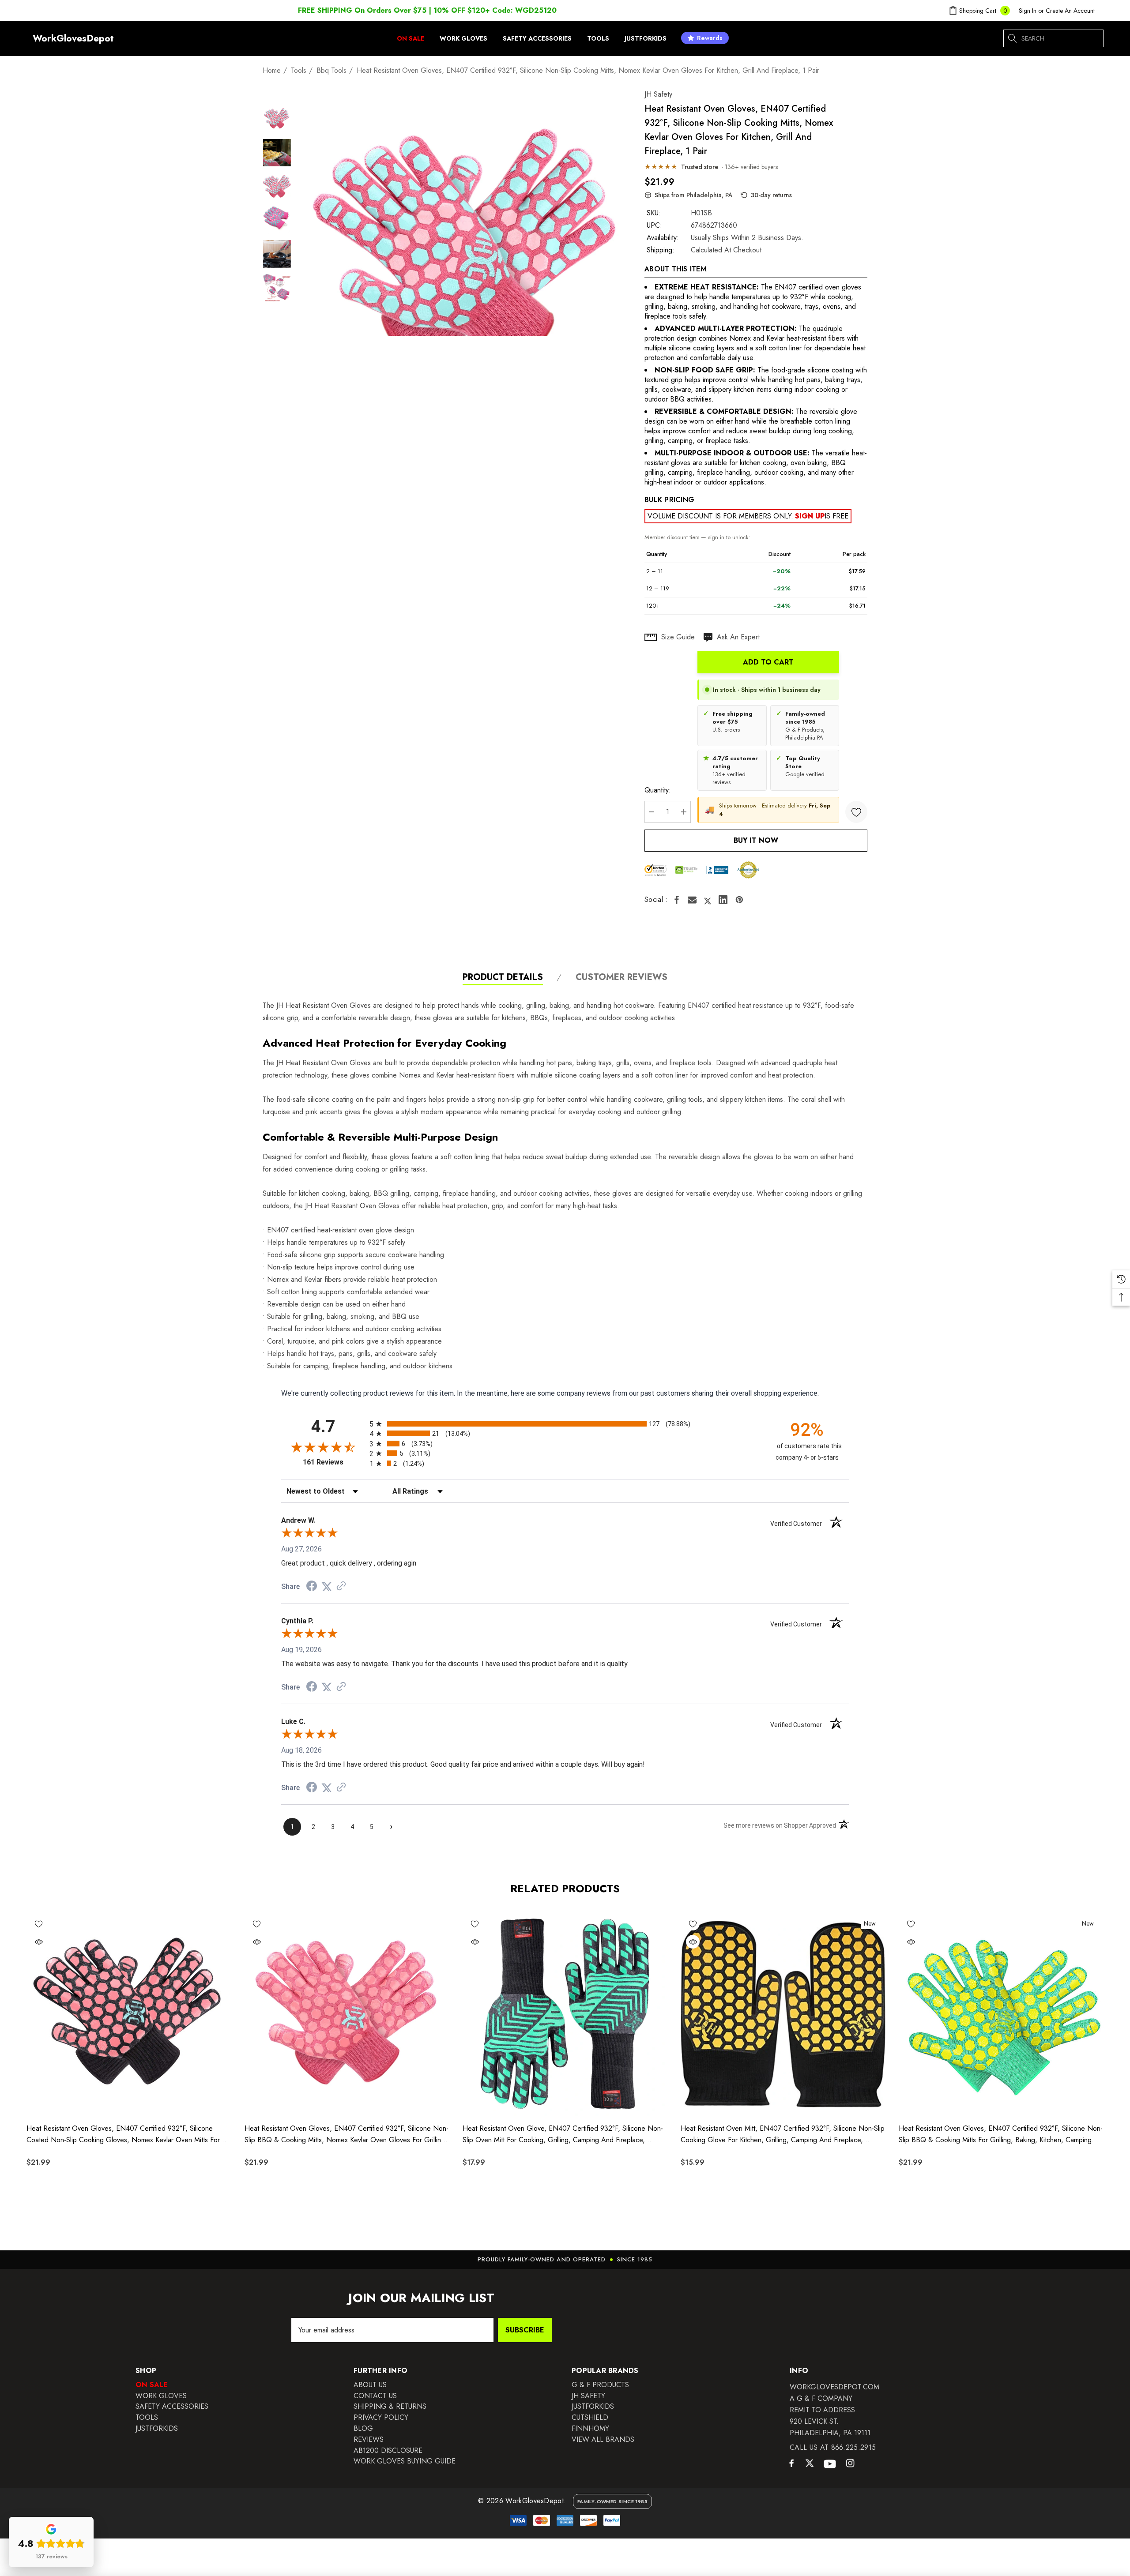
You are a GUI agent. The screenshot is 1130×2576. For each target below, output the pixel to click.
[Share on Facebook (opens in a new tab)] (312, 1587)
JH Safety (658, 94)
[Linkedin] (723, 900)
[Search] (1013, 38)
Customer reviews (621, 978)
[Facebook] (677, 900)
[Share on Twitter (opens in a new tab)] (327, 1587)
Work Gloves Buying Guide (405, 2461)
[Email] (692, 900)
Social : (656, 900)
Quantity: (658, 790)
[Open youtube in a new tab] (830, 2464)
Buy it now (756, 840)
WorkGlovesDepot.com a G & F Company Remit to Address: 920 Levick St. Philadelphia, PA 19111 (834, 2410)
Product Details (503, 978)
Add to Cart (768, 662)
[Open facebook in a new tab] (791, 2465)
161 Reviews (334, 1462)
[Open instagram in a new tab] (850, 2464)
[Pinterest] (739, 900)
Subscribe (525, 2330)
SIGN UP (810, 516)
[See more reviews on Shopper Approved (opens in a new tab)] (341, 1587)
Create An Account (1070, 11)
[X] (708, 900)
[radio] (565, 1424)
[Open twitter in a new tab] (810, 2464)
